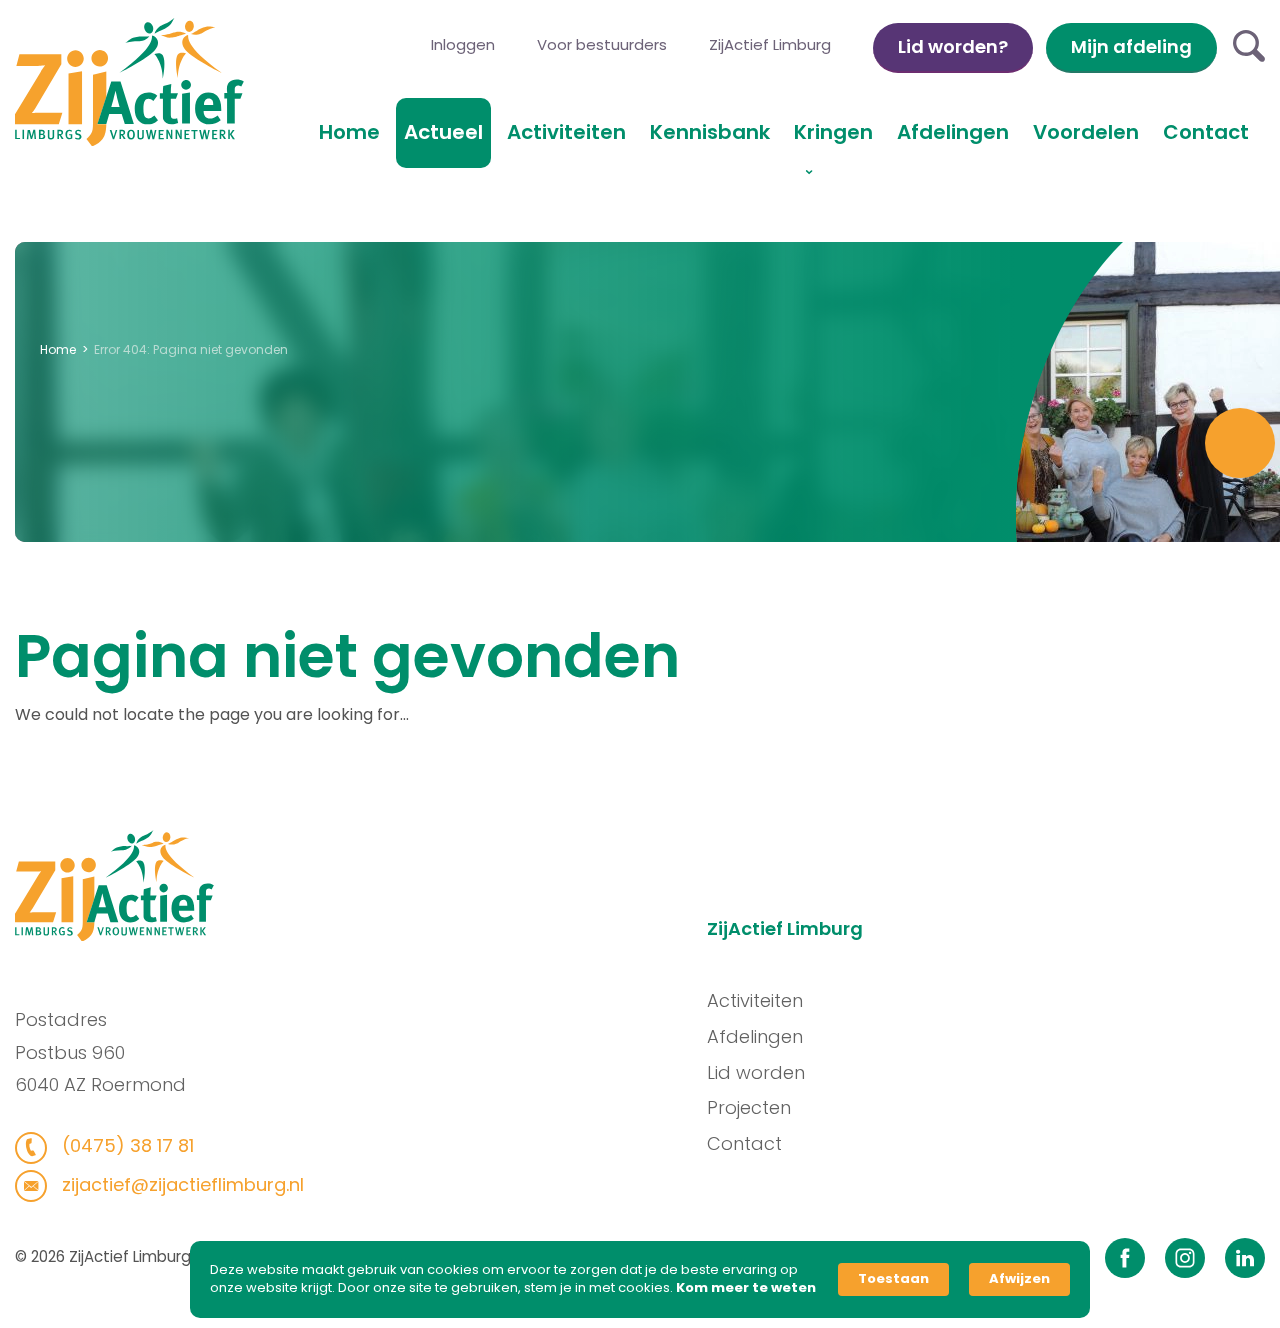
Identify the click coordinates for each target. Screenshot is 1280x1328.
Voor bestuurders (602, 44)
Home (349, 132)
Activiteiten (566, 132)
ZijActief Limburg (770, 44)
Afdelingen (953, 132)
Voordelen (1086, 132)
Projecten (749, 1107)
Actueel (443, 132)
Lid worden (756, 1072)
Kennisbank (710, 132)
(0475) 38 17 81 (125, 1145)
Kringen (833, 132)
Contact (1206, 132)
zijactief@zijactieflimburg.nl (180, 1184)
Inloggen (463, 44)
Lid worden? (953, 46)
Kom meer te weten (746, 1288)
